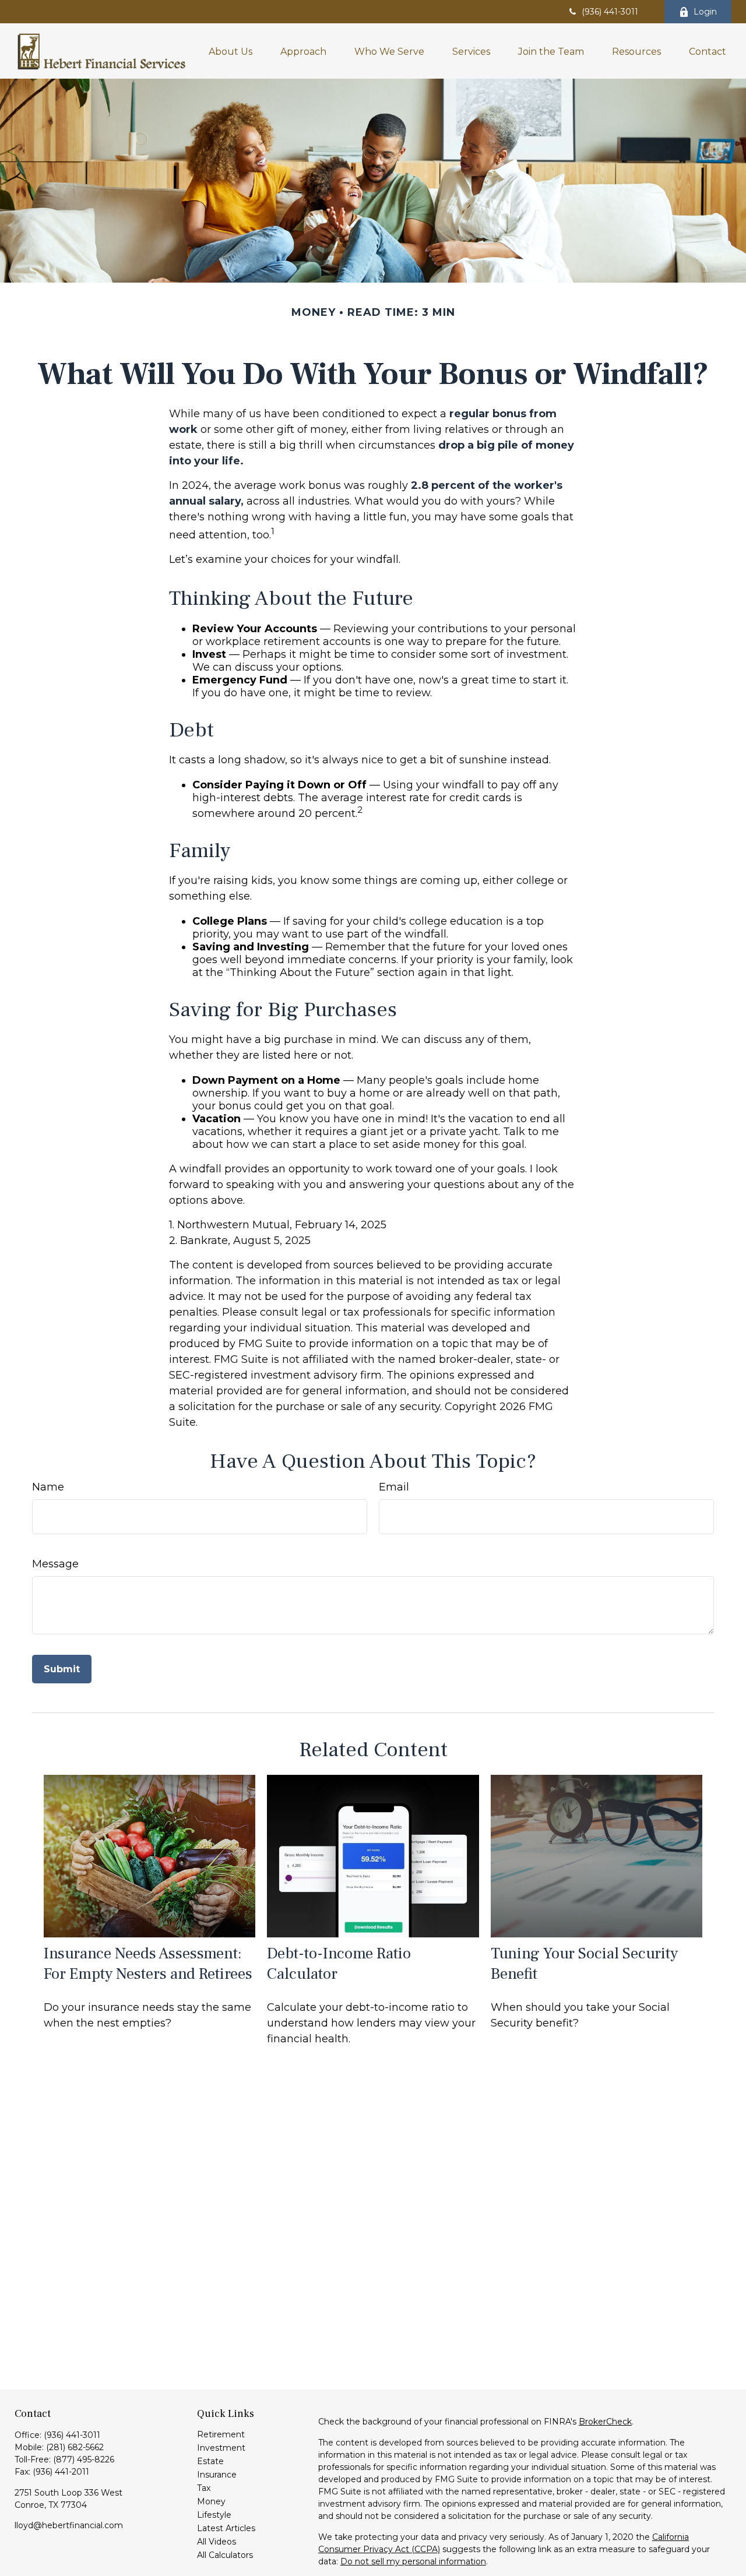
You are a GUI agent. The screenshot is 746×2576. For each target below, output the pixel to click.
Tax (204, 2488)
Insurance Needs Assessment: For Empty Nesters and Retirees (148, 1964)
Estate (210, 2461)
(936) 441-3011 (610, 12)
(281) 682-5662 (75, 2447)
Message (55, 1564)
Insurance (217, 2475)
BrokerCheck (605, 2422)
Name (48, 1487)
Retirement (221, 2434)
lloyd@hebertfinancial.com (69, 2525)
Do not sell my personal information (413, 2561)
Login (705, 12)
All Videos (217, 2542)
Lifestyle (214, 2515)
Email (394, 1487)
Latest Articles (226, 2528)
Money (211, 2501)
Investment (221, 2448)
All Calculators (225, 2555)
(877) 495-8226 (84, 2459)
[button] (231, 51)
